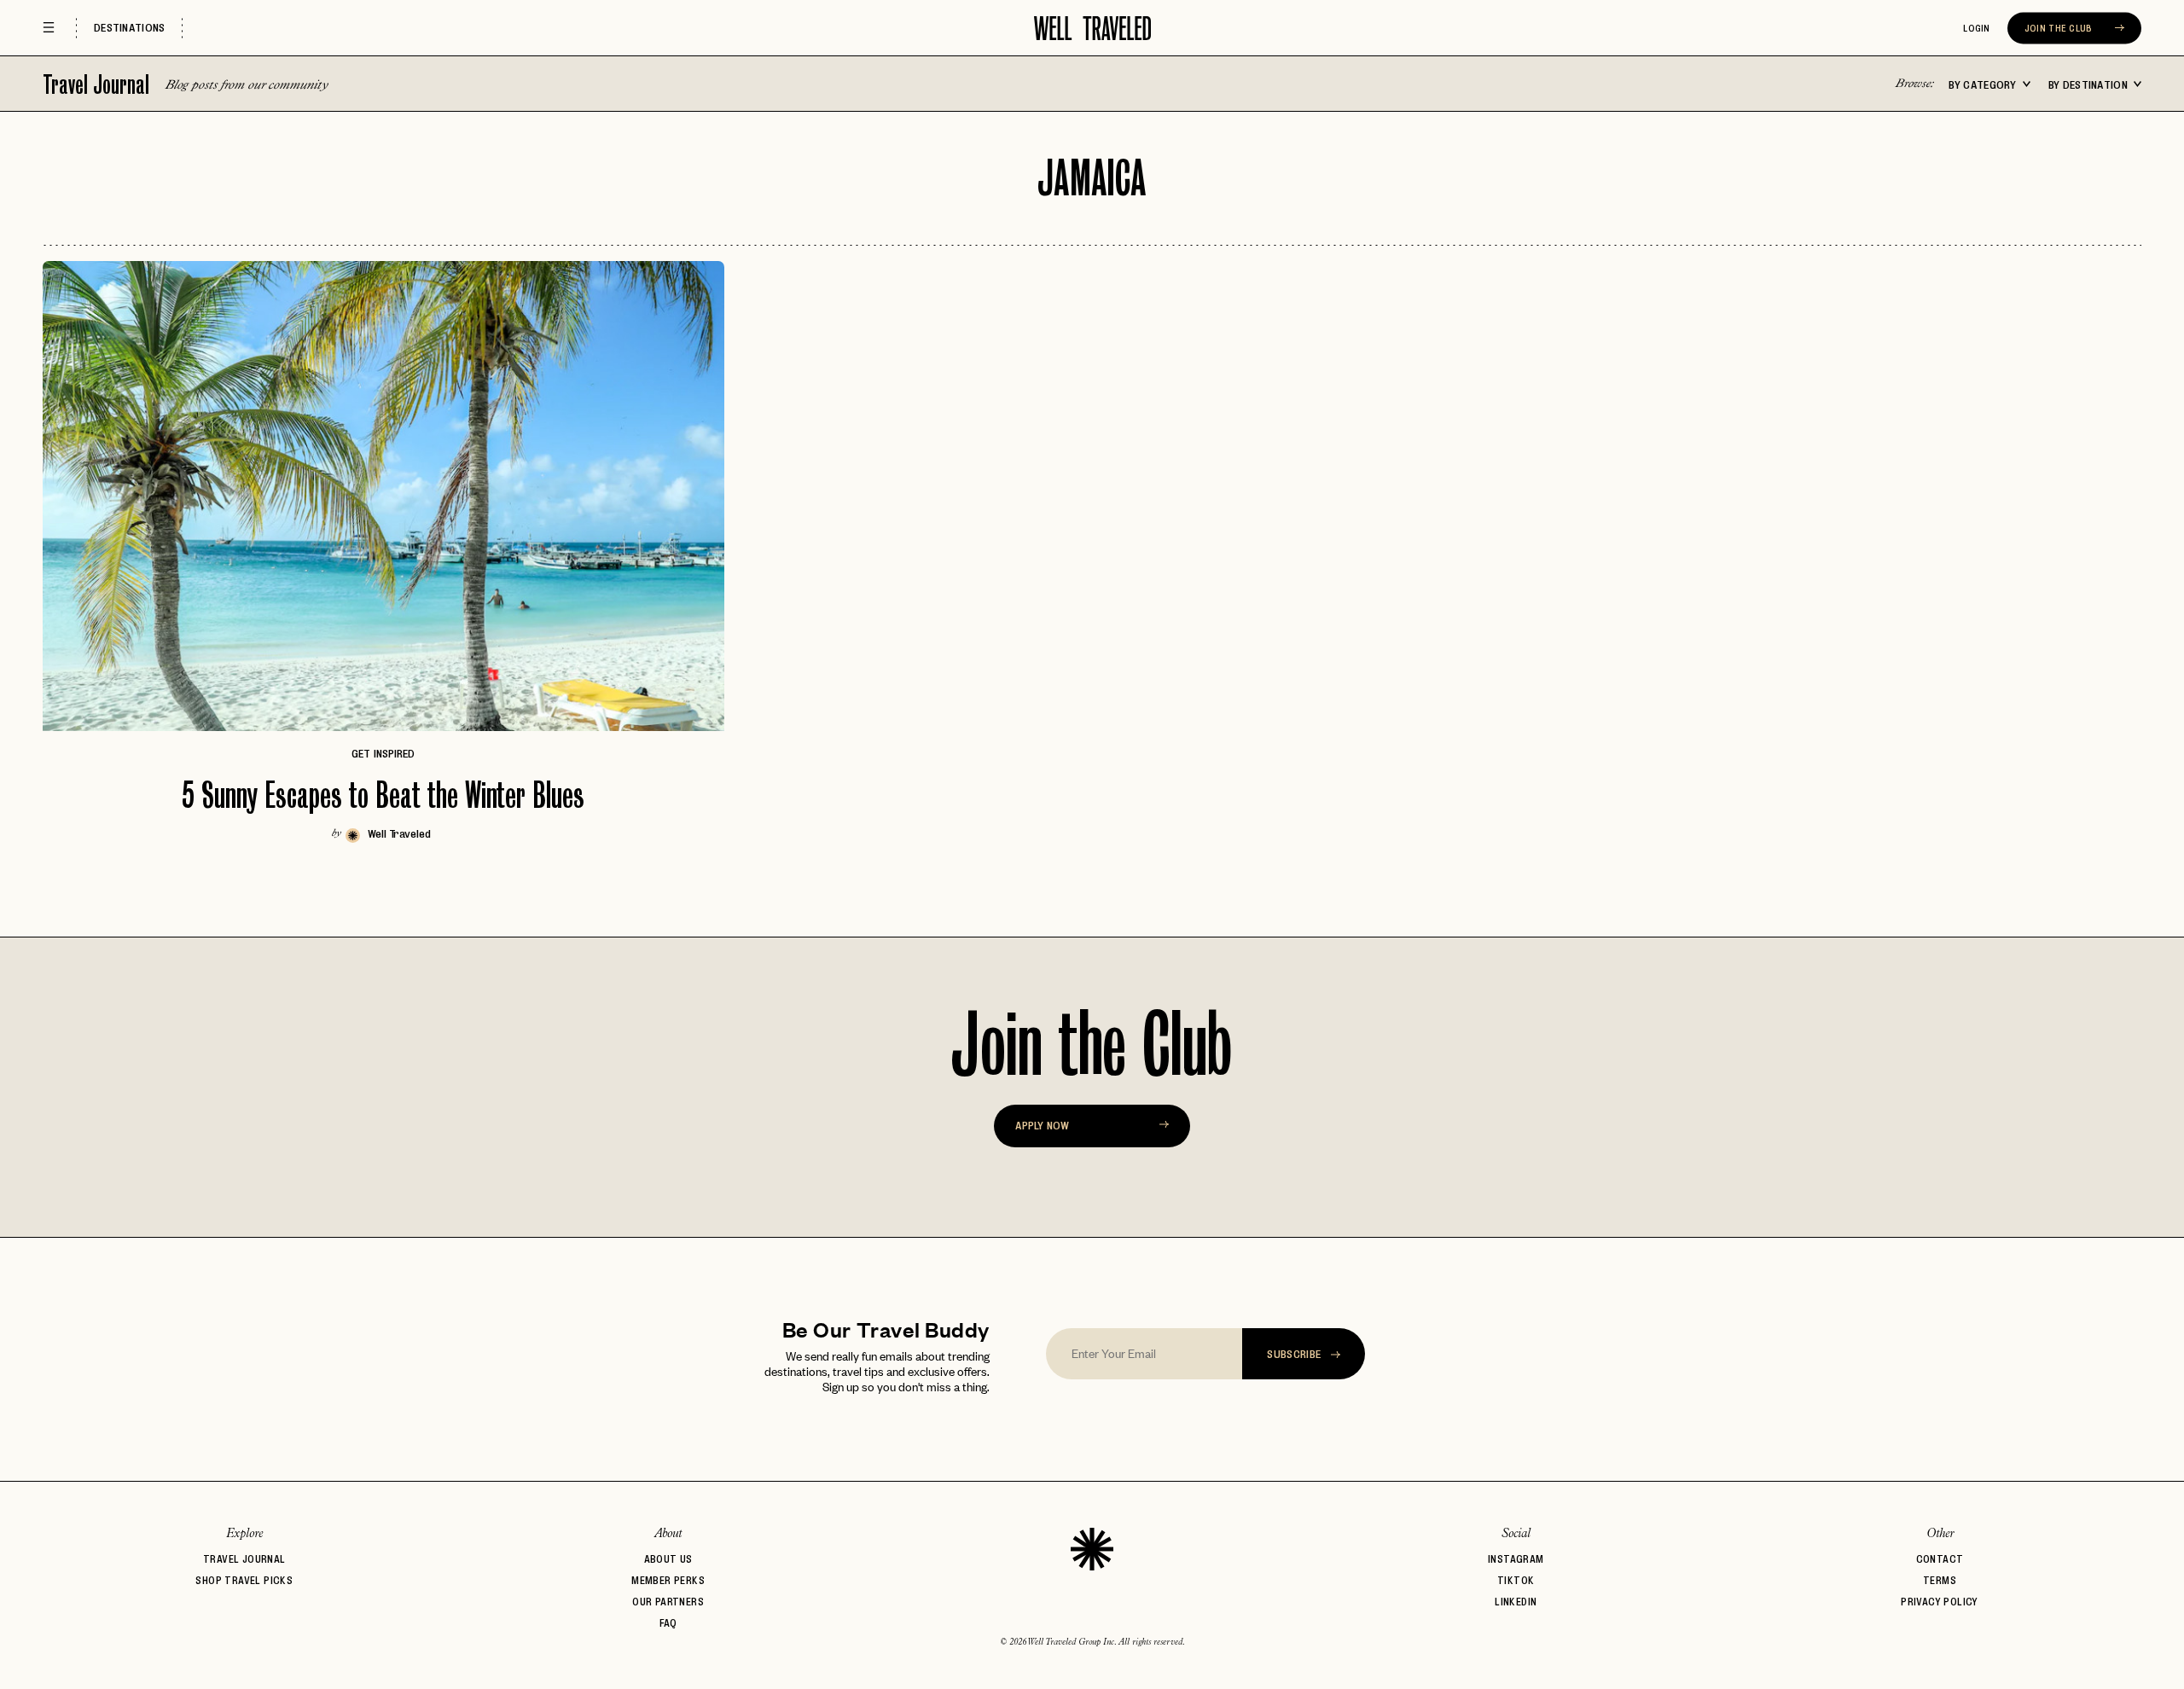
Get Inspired (383, 753)
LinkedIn (1516, 1602)
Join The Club (2060, 28)
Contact (1940, 1559)
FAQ (668, 1623)
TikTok (1516, 1580)
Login (1977, 28)
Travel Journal (99, 84)
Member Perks (668, 1580)
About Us (668, 1559)
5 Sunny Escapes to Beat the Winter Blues (383, 795)
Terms (1940, 1580)
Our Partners (668, 1602)
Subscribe (1295, 1354)
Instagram (1516, 1559)
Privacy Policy (1940, 1602)
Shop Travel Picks (244, 1580)
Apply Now (1042, 1125)
